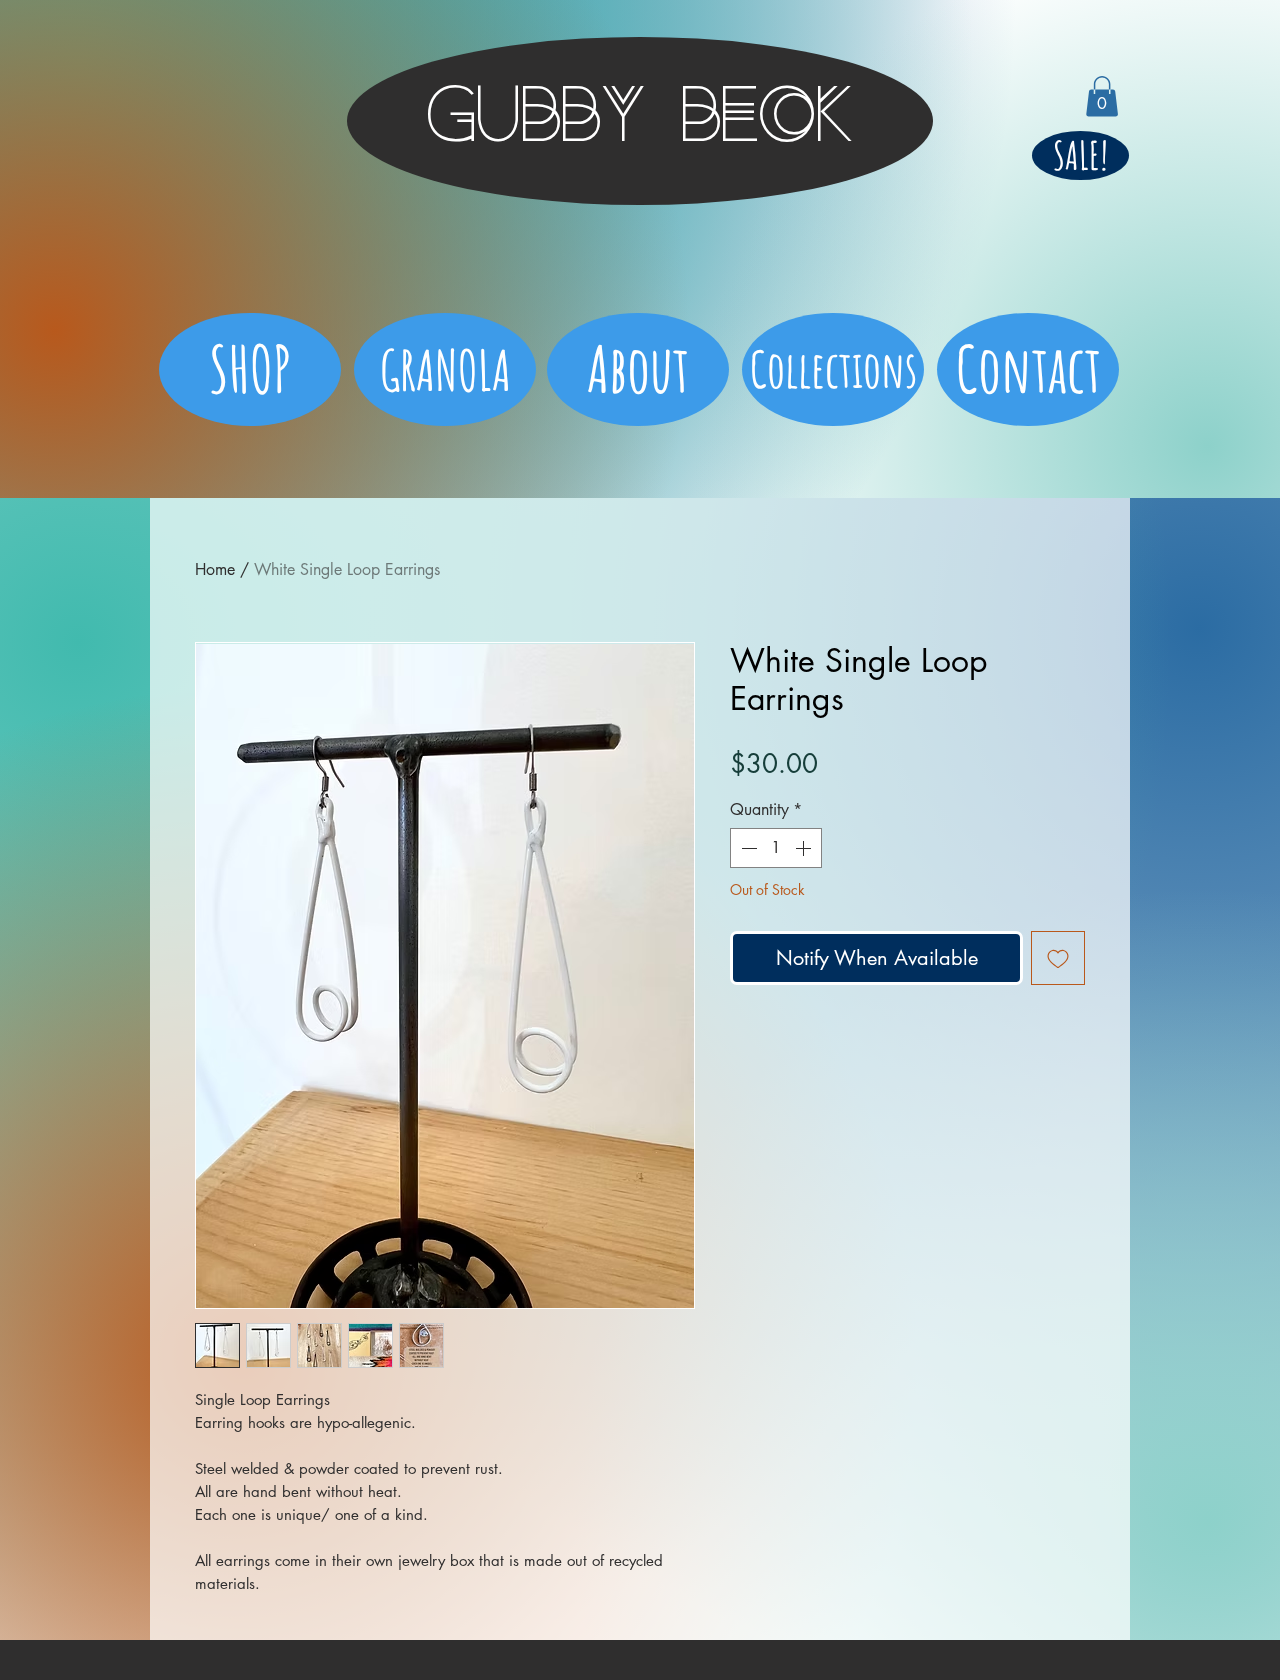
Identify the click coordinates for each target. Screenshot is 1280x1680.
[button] (1102, 96)
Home (215, 569)
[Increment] (805, 848)
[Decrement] (747, 848)
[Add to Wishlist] (1058, 958)
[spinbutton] (776, 848)
